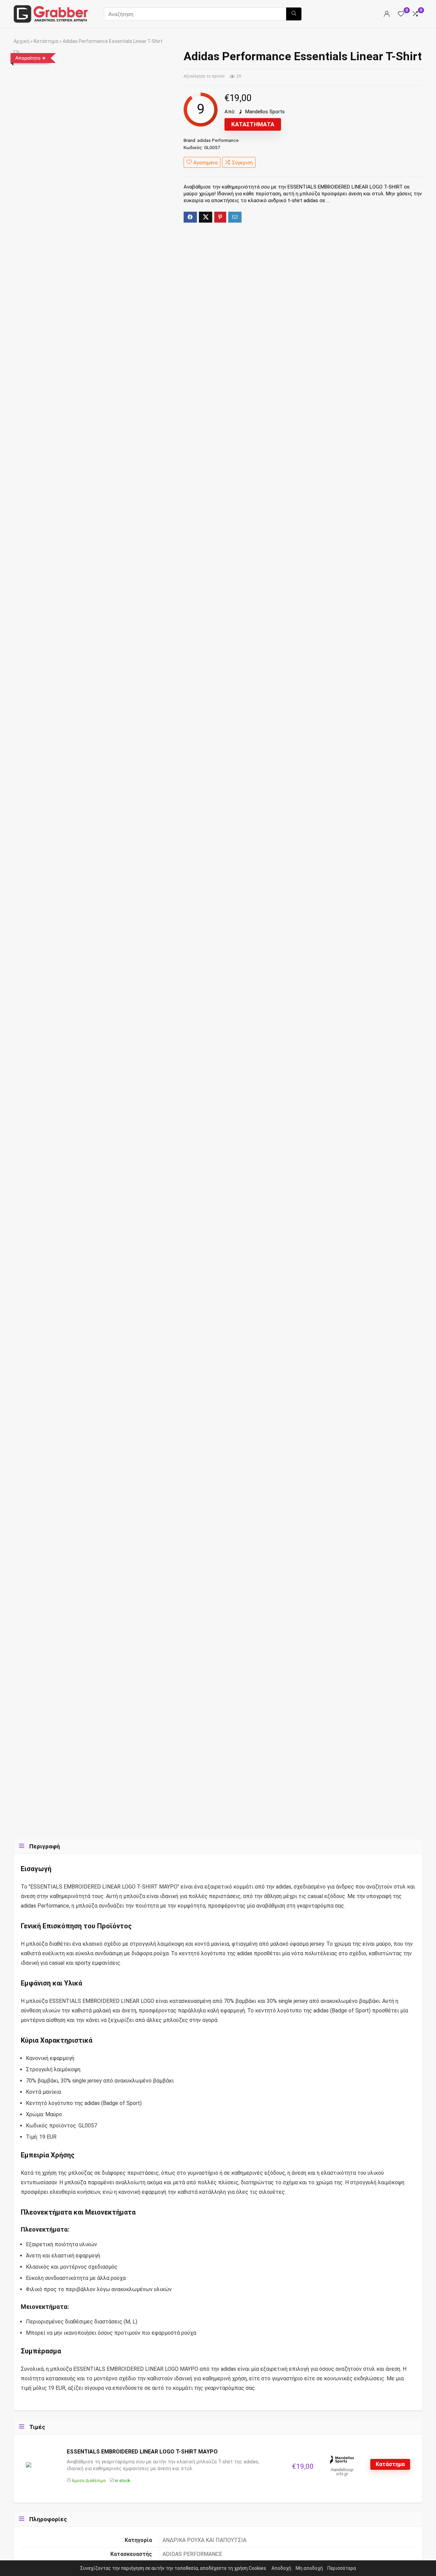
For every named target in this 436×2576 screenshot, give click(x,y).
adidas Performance (218, 140)
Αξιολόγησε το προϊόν (204, 76)
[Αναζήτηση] (294, 14)
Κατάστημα (46, 41)
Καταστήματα (253, 124)
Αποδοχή (281, 2568)
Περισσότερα (342, 2568)
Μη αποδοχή (309, 2568)
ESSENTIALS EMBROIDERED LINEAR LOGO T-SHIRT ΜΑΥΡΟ (142, 2452)
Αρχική (21, 41)
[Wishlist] (401, 14)
